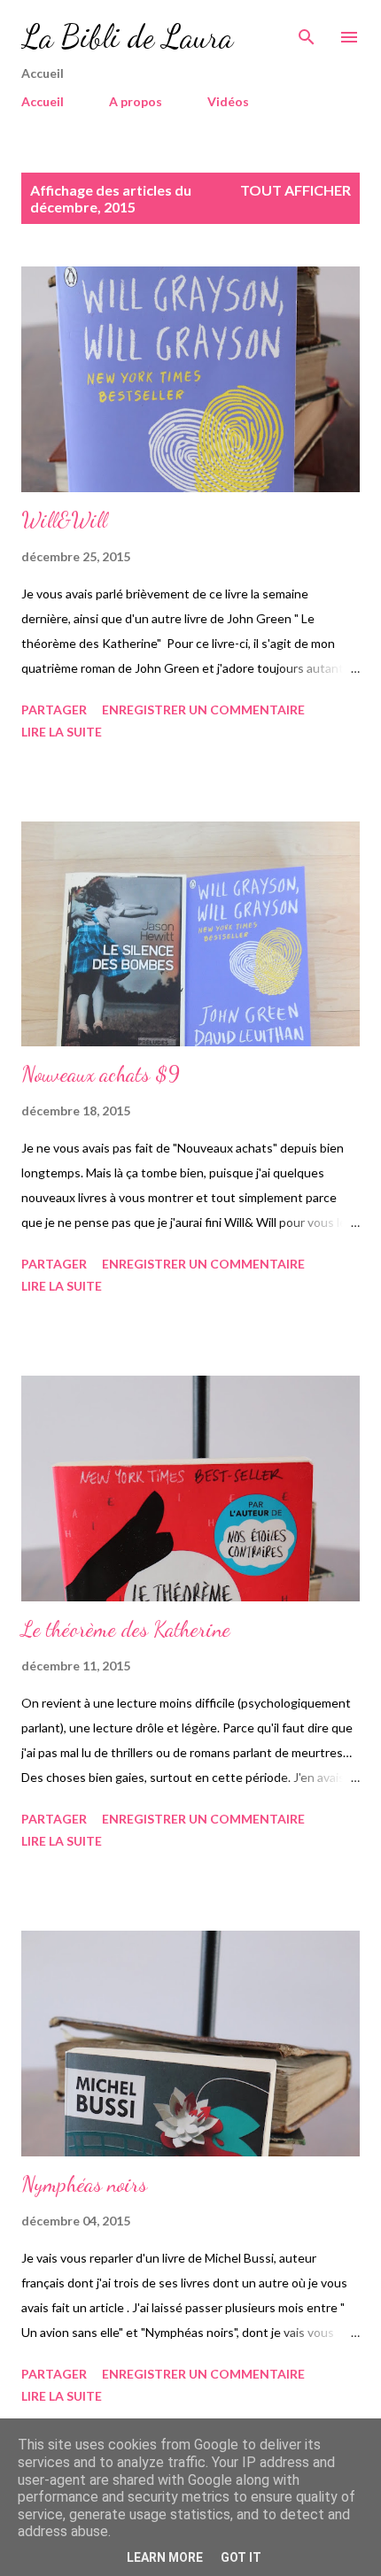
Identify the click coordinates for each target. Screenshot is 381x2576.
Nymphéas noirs (84, 2184)
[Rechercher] (307, 32)
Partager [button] (54, 710)
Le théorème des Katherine (126, 1629)
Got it (241, 2557)
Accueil (43, 101)
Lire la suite (62, 732)
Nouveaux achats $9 (101, 1074)
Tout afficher (295, 190)
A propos (136, 101)
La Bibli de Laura (127, 37)
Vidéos (228, 101)
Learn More (165, 2557)
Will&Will (64, 520)
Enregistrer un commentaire (203, 710)
